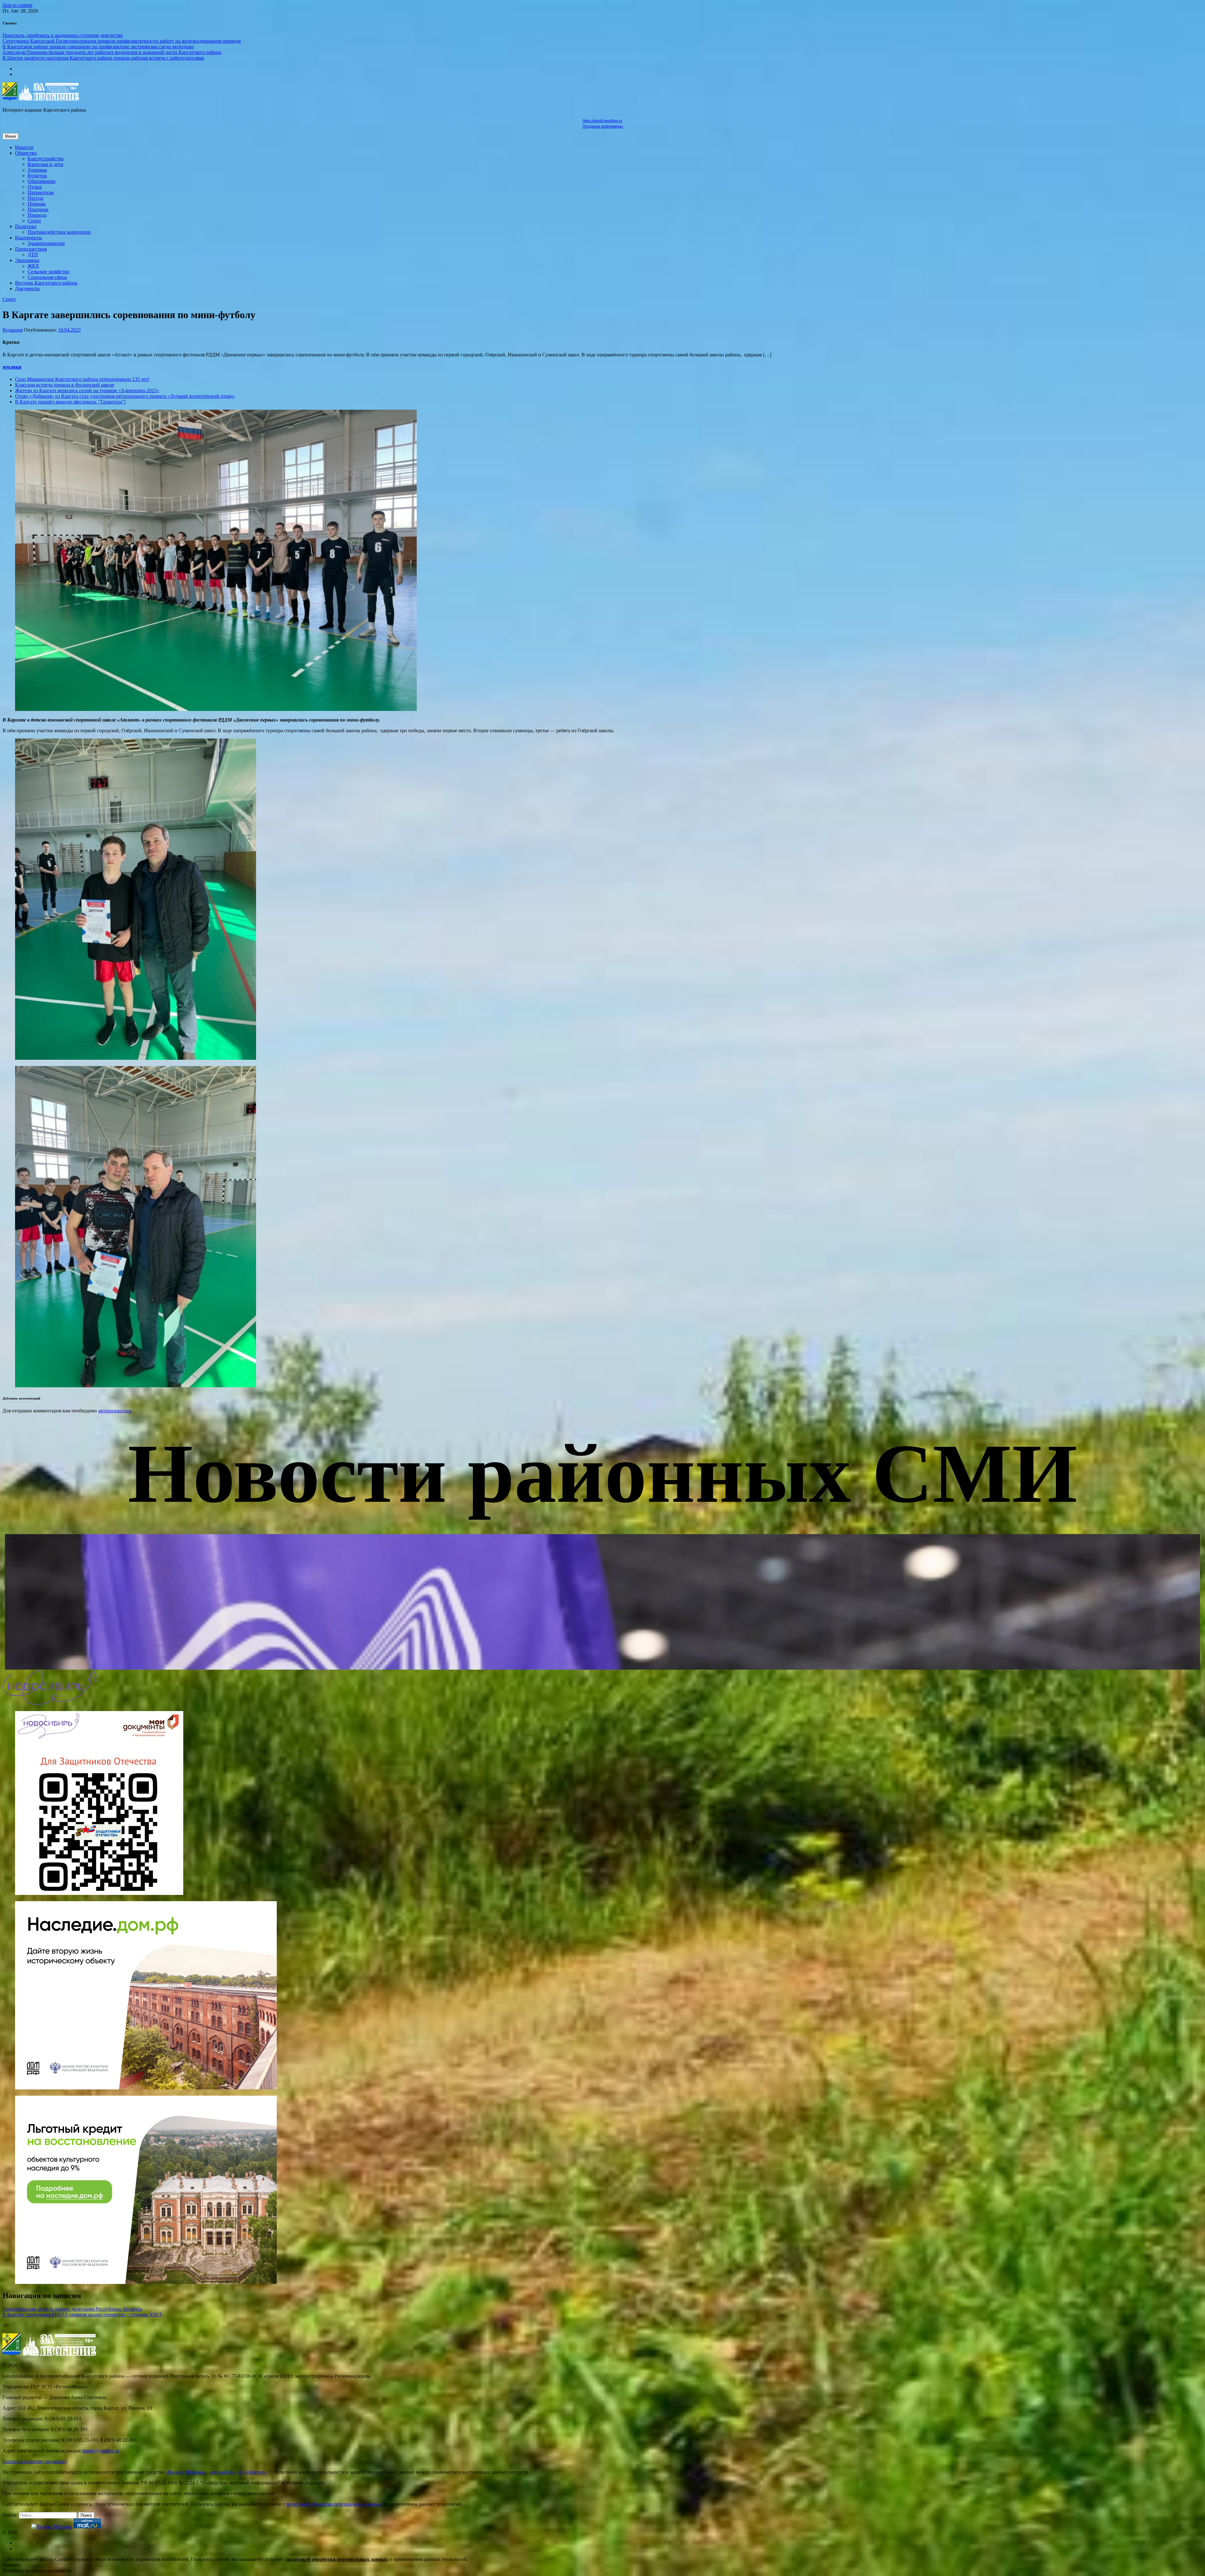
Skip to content (17, 5)
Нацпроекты (29, 238)
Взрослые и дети (46, 164)
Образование (42, 181)
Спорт (34, 221)
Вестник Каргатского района (46, 283)
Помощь (37, 204)
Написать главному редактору (35, 2461)
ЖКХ (33, 266)
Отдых (35, 187)
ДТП (33, 255)
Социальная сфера (47, 277)
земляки (12, 367)
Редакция (13, 330)
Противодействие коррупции (59, 232)
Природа (37, 215)
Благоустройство (46, 159)
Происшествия (31, 249)
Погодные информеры (603, 126)
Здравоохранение (46, 243)
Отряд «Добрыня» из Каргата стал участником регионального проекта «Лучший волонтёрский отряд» (125, 396)
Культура (37, 176)
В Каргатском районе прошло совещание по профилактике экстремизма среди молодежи (98, 47)
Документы (27, 288)
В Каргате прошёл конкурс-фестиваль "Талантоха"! (70, 402)
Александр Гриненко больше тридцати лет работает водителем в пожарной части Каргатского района (112, 52)
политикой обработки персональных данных (334, 2504)
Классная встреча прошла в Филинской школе (65, 385)
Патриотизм (41, 192)
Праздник (38, 209)
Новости (24, 147)
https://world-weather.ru (602, 121)
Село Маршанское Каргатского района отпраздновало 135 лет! (82, 379)
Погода (35, 198)
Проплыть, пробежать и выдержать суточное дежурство (63, 35)
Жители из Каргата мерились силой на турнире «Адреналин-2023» (87, 390)
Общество (26, 153)
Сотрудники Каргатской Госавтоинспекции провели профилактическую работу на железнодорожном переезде (122, 41)
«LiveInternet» (252, 2472)
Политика (26, 226)
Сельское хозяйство (48, 272)
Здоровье (37, 170)
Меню (11, 136)
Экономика (27, 260)
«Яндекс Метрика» (186, 2472)
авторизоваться (115, 1411)
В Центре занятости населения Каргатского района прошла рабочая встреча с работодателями (103, 58)
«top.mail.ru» (222, 2472)
